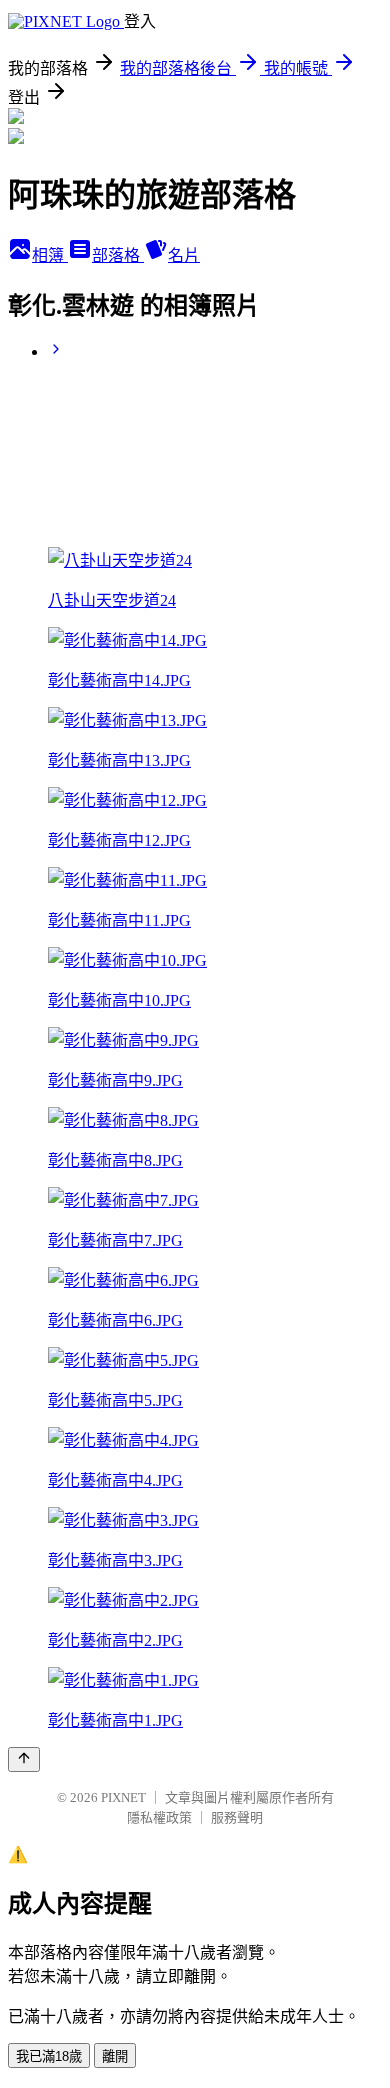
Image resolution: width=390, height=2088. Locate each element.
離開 (115, 2056)
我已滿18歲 (49, 2056)
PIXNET (123, 1797)
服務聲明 (237, 1817)
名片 (184, 255)
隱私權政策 (159, 1817)
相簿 (50, 255)
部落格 (118, 255)
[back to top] (24, 1759)
